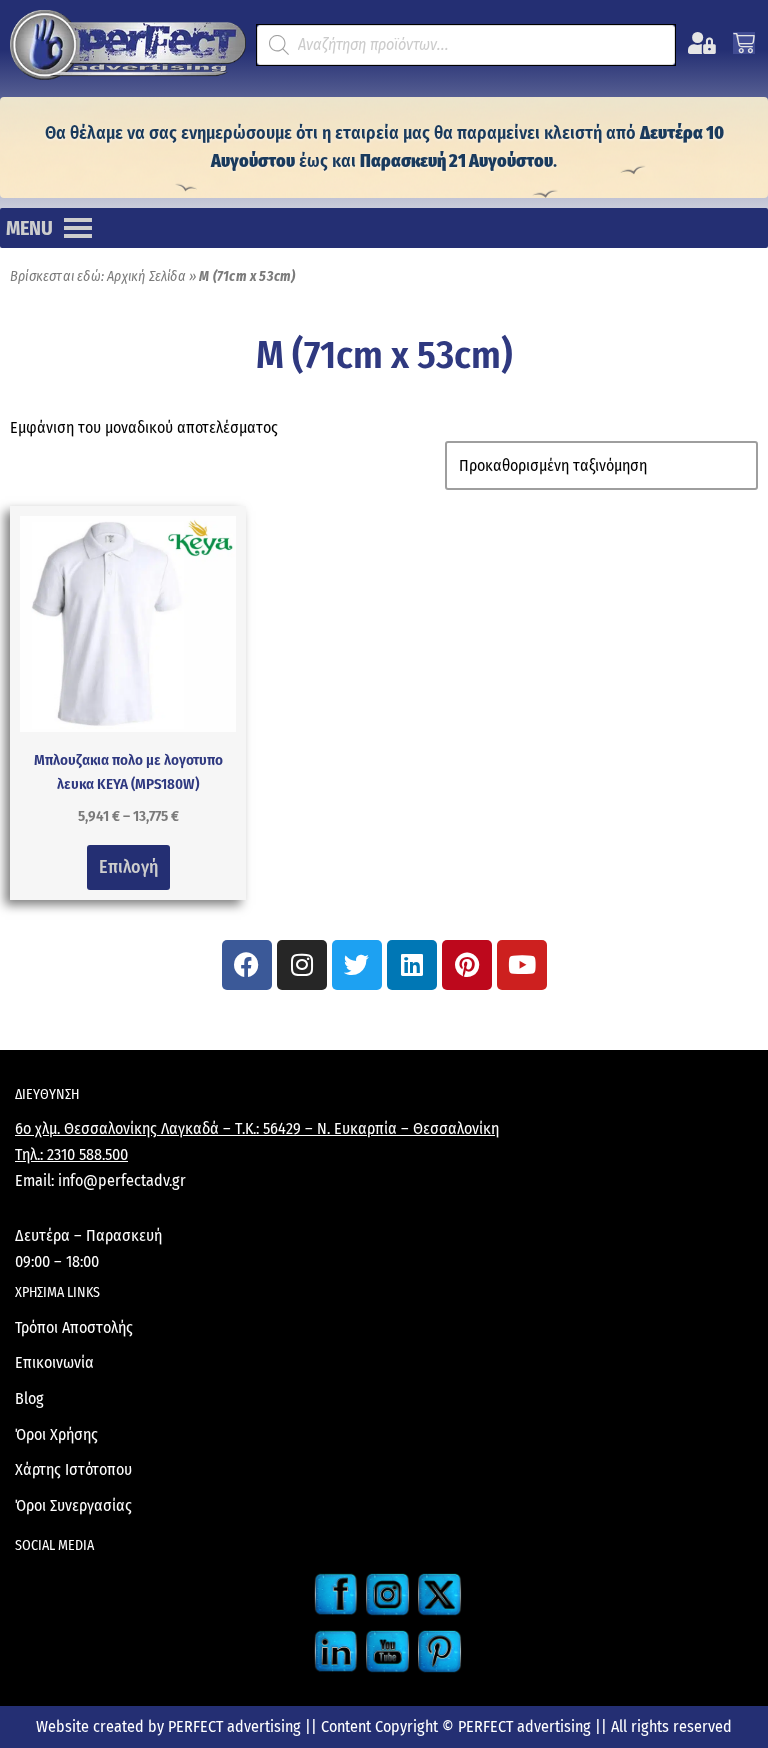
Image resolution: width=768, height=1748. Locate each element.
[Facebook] (247, 965)
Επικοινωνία (54, 1362)
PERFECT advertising (236, 1726)
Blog (29, 1398)
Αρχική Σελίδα (146, 276)
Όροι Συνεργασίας (73, 1505)
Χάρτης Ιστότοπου (73, 1469)
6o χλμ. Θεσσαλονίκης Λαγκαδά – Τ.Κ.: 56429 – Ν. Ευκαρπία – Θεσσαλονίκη (257, 1128)
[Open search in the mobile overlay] (466, 45)
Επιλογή (128, 867)
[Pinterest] (467, 965)
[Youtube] (522, 965)
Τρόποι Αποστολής (74, 1327)
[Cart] (744, 43)
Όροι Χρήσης (56, 1434)
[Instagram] (302, 965)
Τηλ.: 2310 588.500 (71, 1154)
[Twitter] (357, 965)
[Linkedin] (412, 965)
